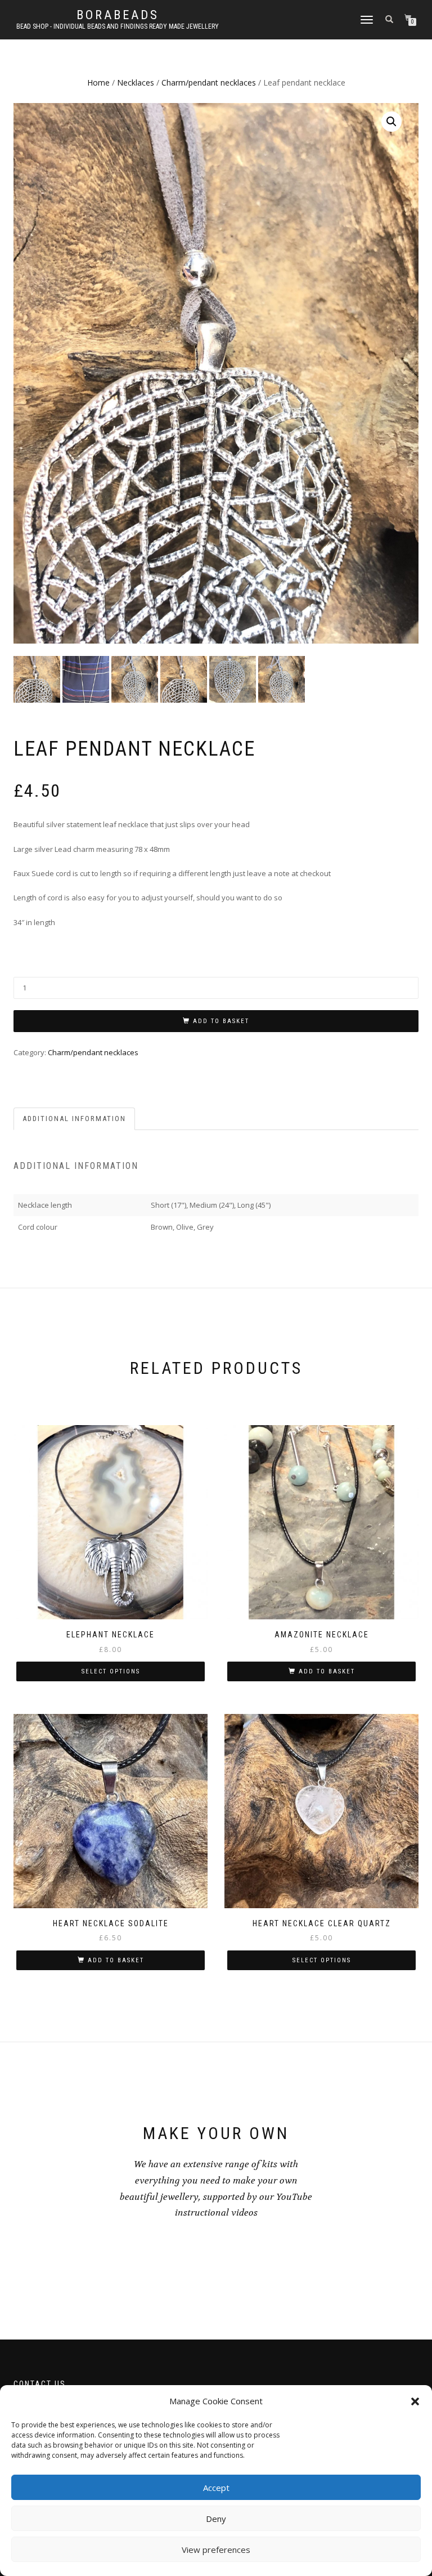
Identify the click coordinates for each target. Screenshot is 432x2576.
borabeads (118, 15)
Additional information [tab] (74, 1119)
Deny (216, 2519)
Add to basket (221, 1021)
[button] (415, 2401)
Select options (111, 1671)
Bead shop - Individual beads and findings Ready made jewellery (118, 26)
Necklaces (136, 82)
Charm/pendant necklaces (209, 82)
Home (98, 82)
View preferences (216, 2550)
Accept (216, 2488)
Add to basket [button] (327, 1671)
